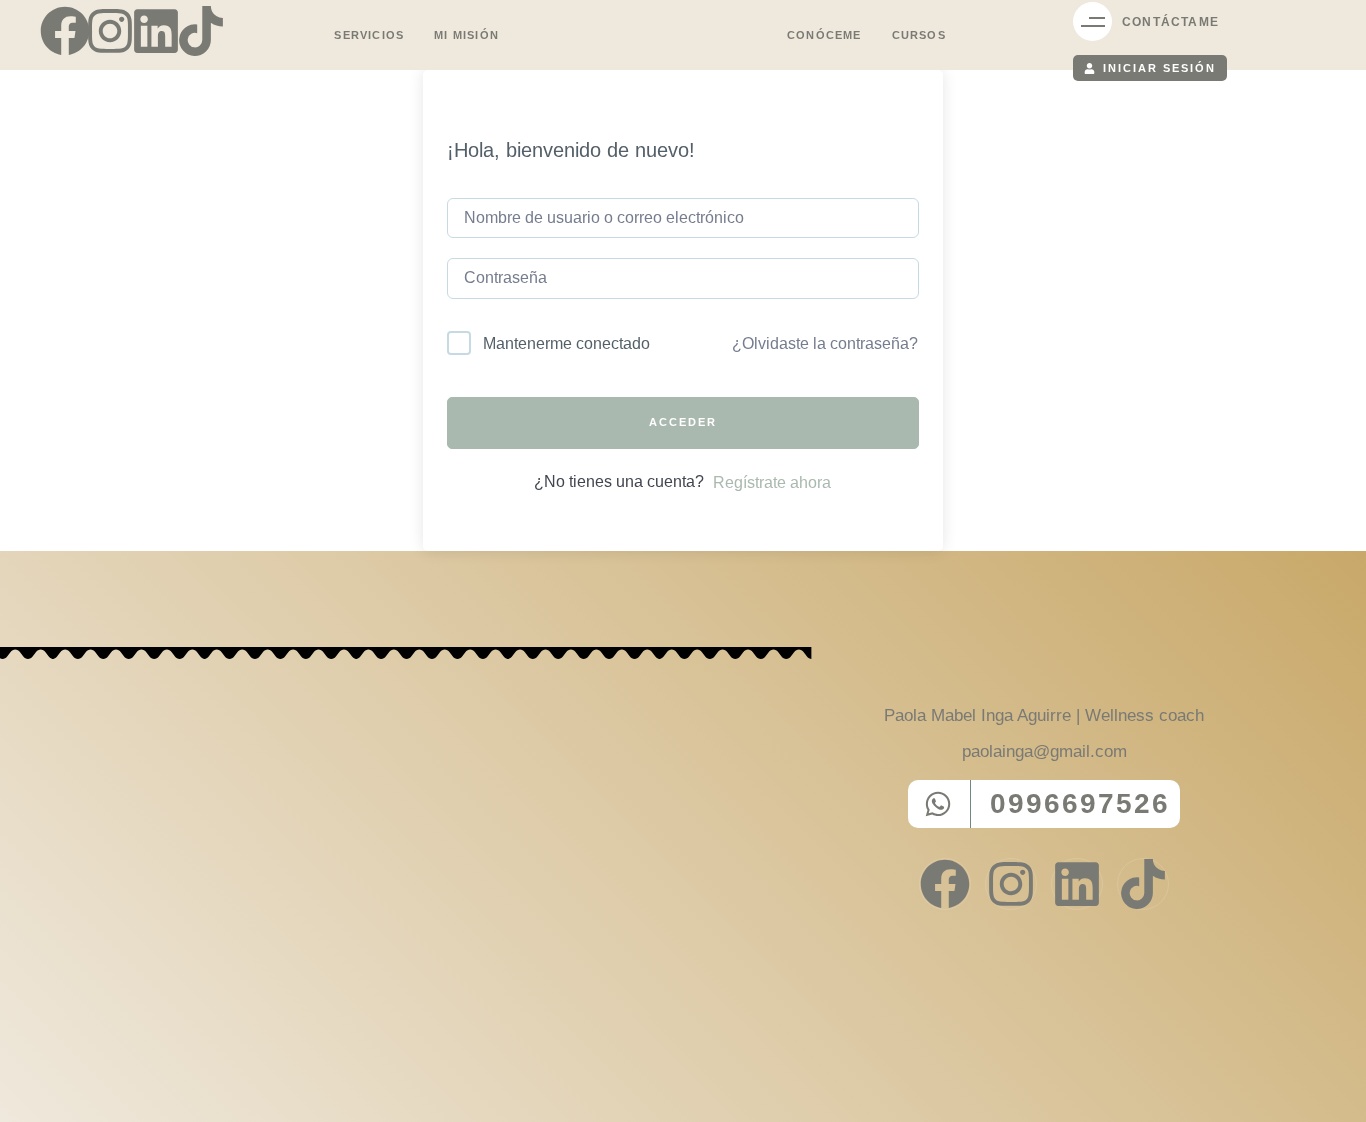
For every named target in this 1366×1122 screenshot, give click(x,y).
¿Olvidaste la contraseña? (825, 343)
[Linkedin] (156, 31)
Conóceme (824, 35)
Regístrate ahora (772, 482)
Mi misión (466, 35)
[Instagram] (110, 31)
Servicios (369, 35)
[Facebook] (65, 31)
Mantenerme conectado (566, 343)
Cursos (919, 35)
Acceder (683, 422)
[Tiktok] (201, 31)
